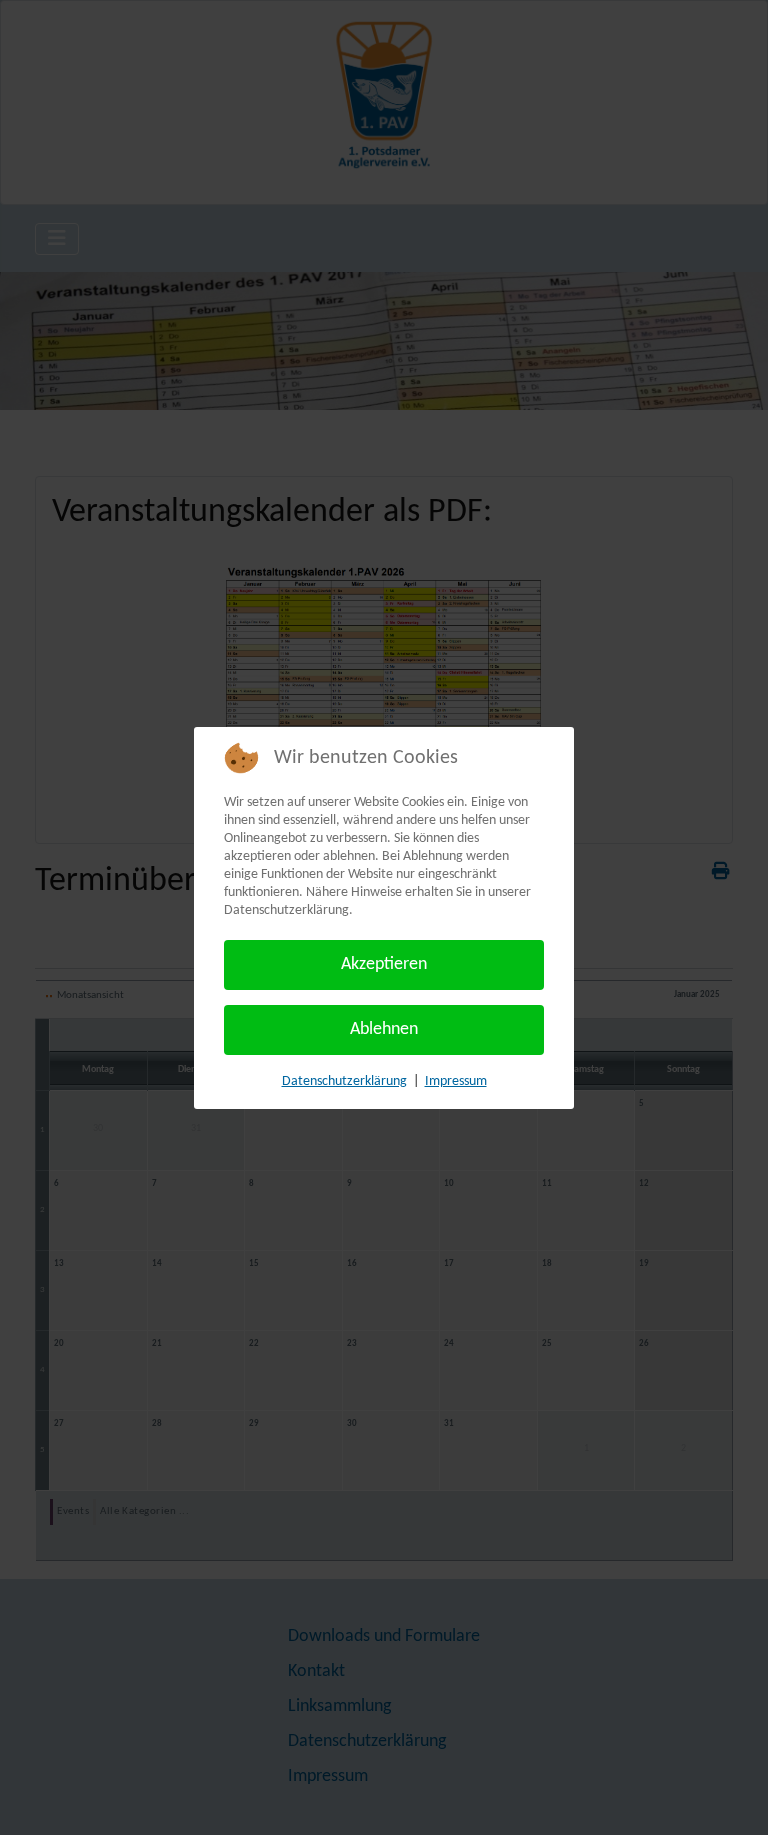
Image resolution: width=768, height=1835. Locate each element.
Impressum (456, 1081)
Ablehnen (384, 1029)
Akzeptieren (384, 964)
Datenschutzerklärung (344, 1081)
